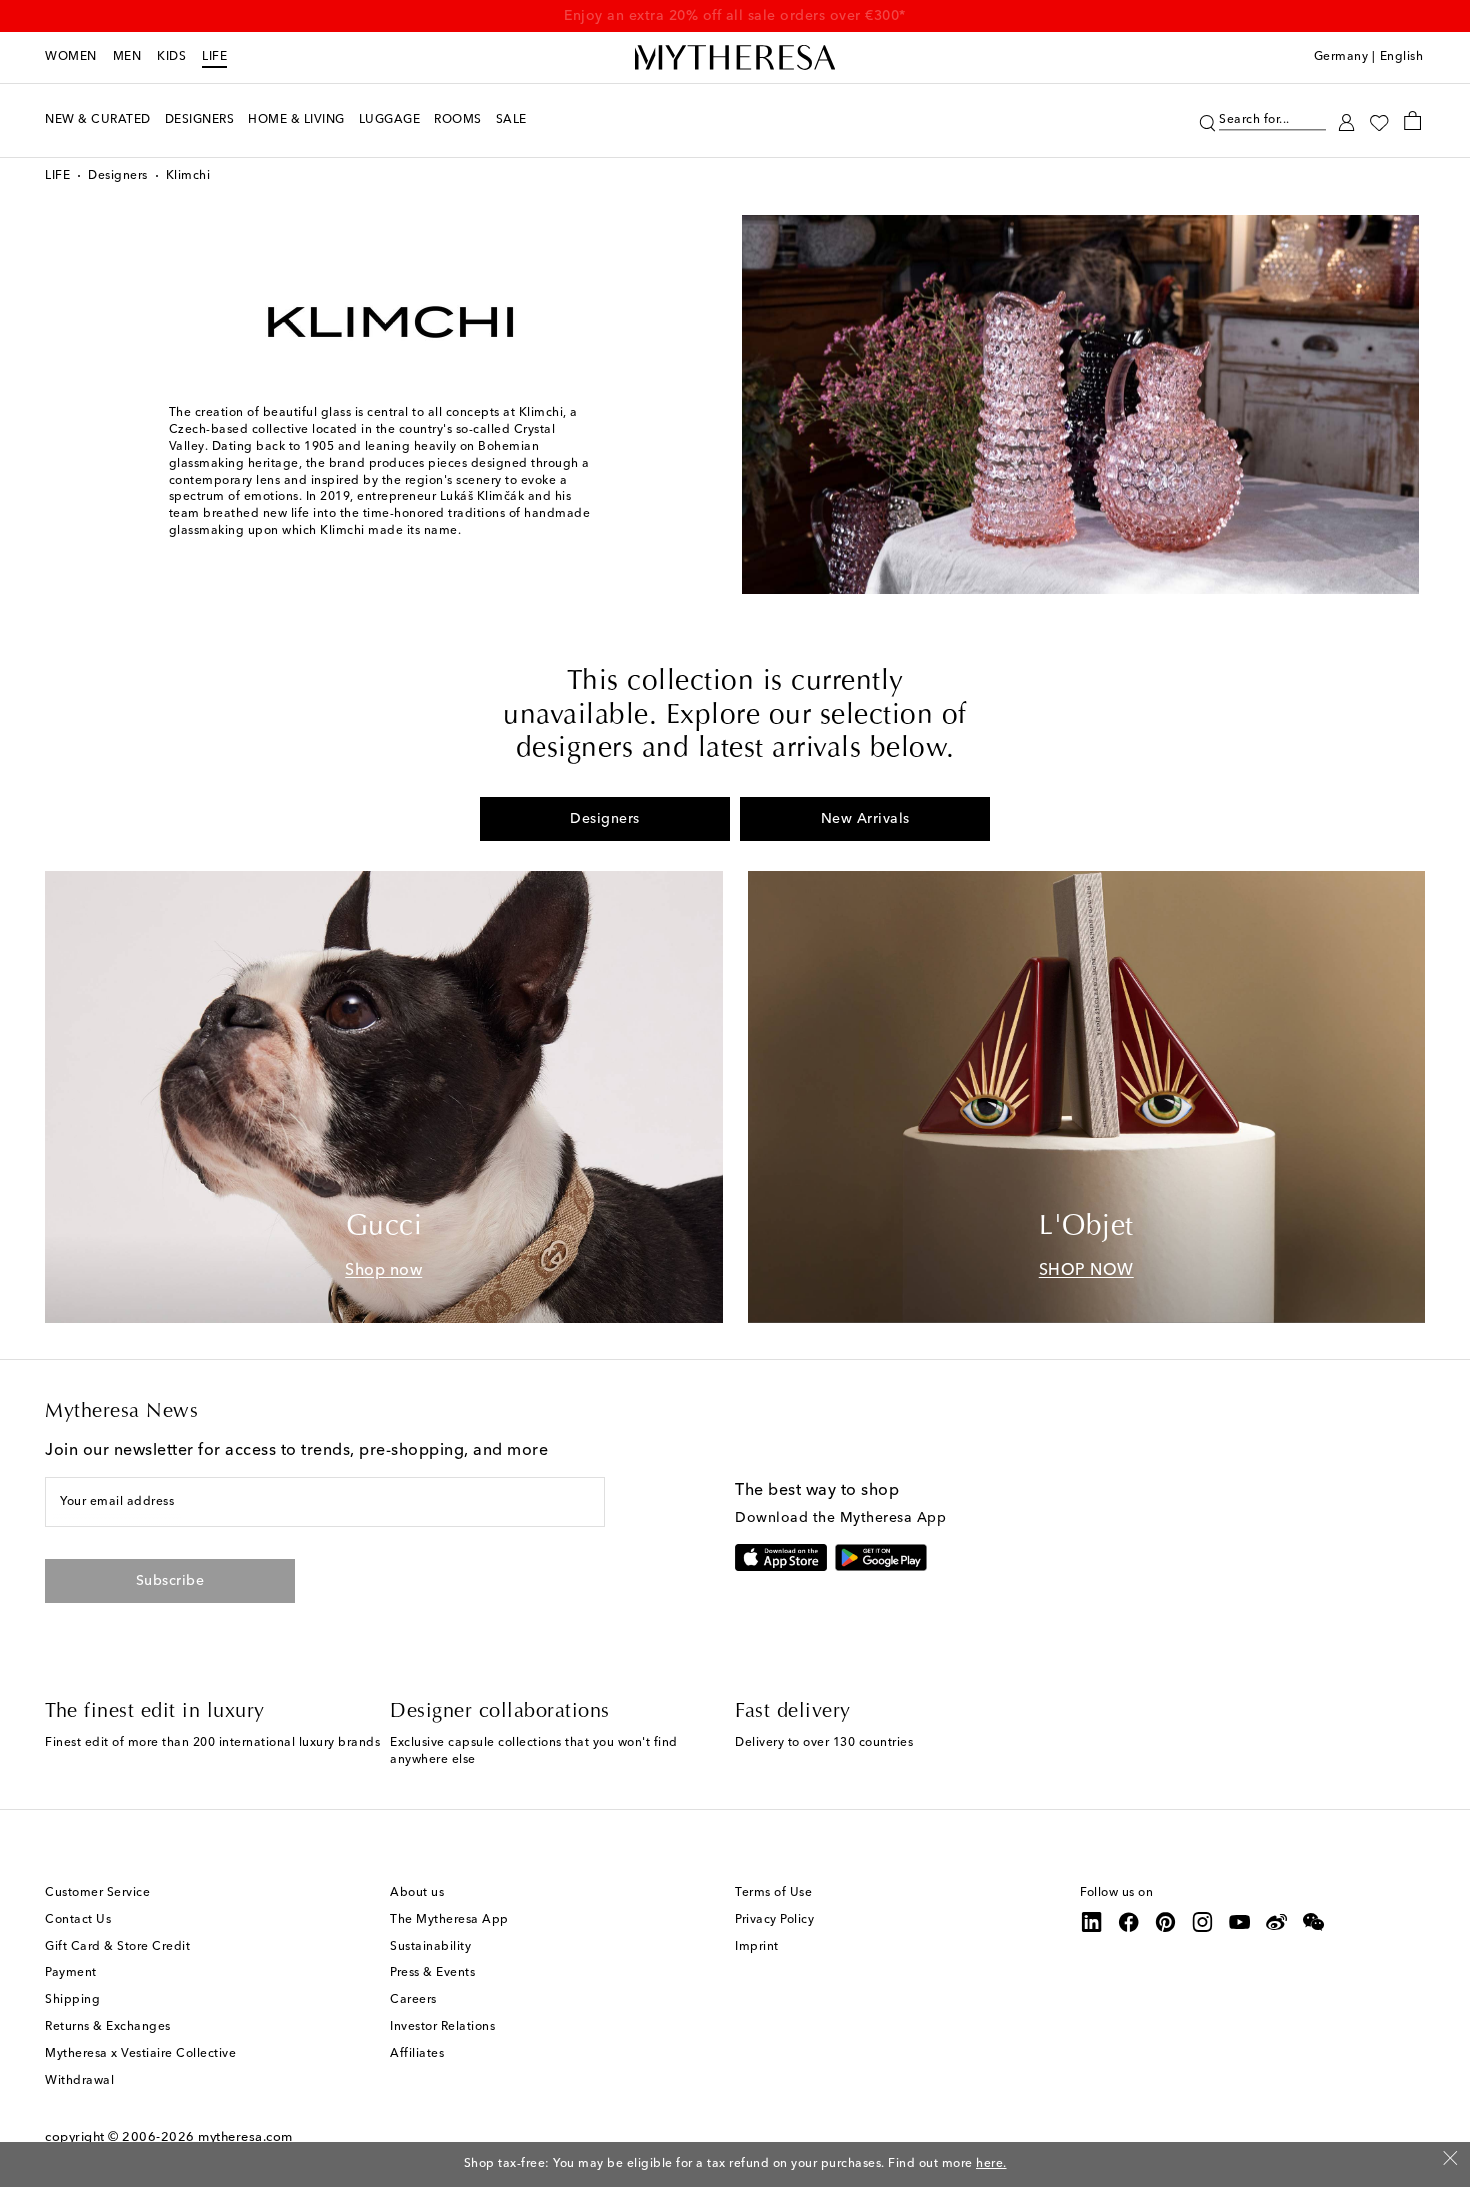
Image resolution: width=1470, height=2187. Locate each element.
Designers (118, 176)
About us (417, 1893)
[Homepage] (735, 58)
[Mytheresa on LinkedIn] (1092, 1922)
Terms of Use (773, 1893)
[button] (1207, 120)
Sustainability (430, 1947)
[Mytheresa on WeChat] (1314, 1922)
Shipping (72, 2000)
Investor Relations (442, 2027)
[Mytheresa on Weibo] (1277, 1922)
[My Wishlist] (1379, 121)
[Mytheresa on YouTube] (1240, 1922)
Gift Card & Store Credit (117, 1947)
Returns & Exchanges (108, 2027)
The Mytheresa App (449, 1920)
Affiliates (417, 2054)
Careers (413, 2000)
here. (991, 2164)
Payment (71, 1973)
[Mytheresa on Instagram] (1203, 1922)
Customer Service (97, 1893)
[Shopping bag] (1412, 120)
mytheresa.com (245, 2137)
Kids (171, 57)
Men (127, 57)
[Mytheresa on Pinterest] (1166, 1922)
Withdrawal (79, 2081)
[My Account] (1346, 120)
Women (71, 57)
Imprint (757, 1947)
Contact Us (78, 1920)
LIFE (214, 57)
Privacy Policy (774, 1920)
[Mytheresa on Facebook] (1129, 1922)
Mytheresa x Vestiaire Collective (140, 2054)
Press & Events (432, 1973)
